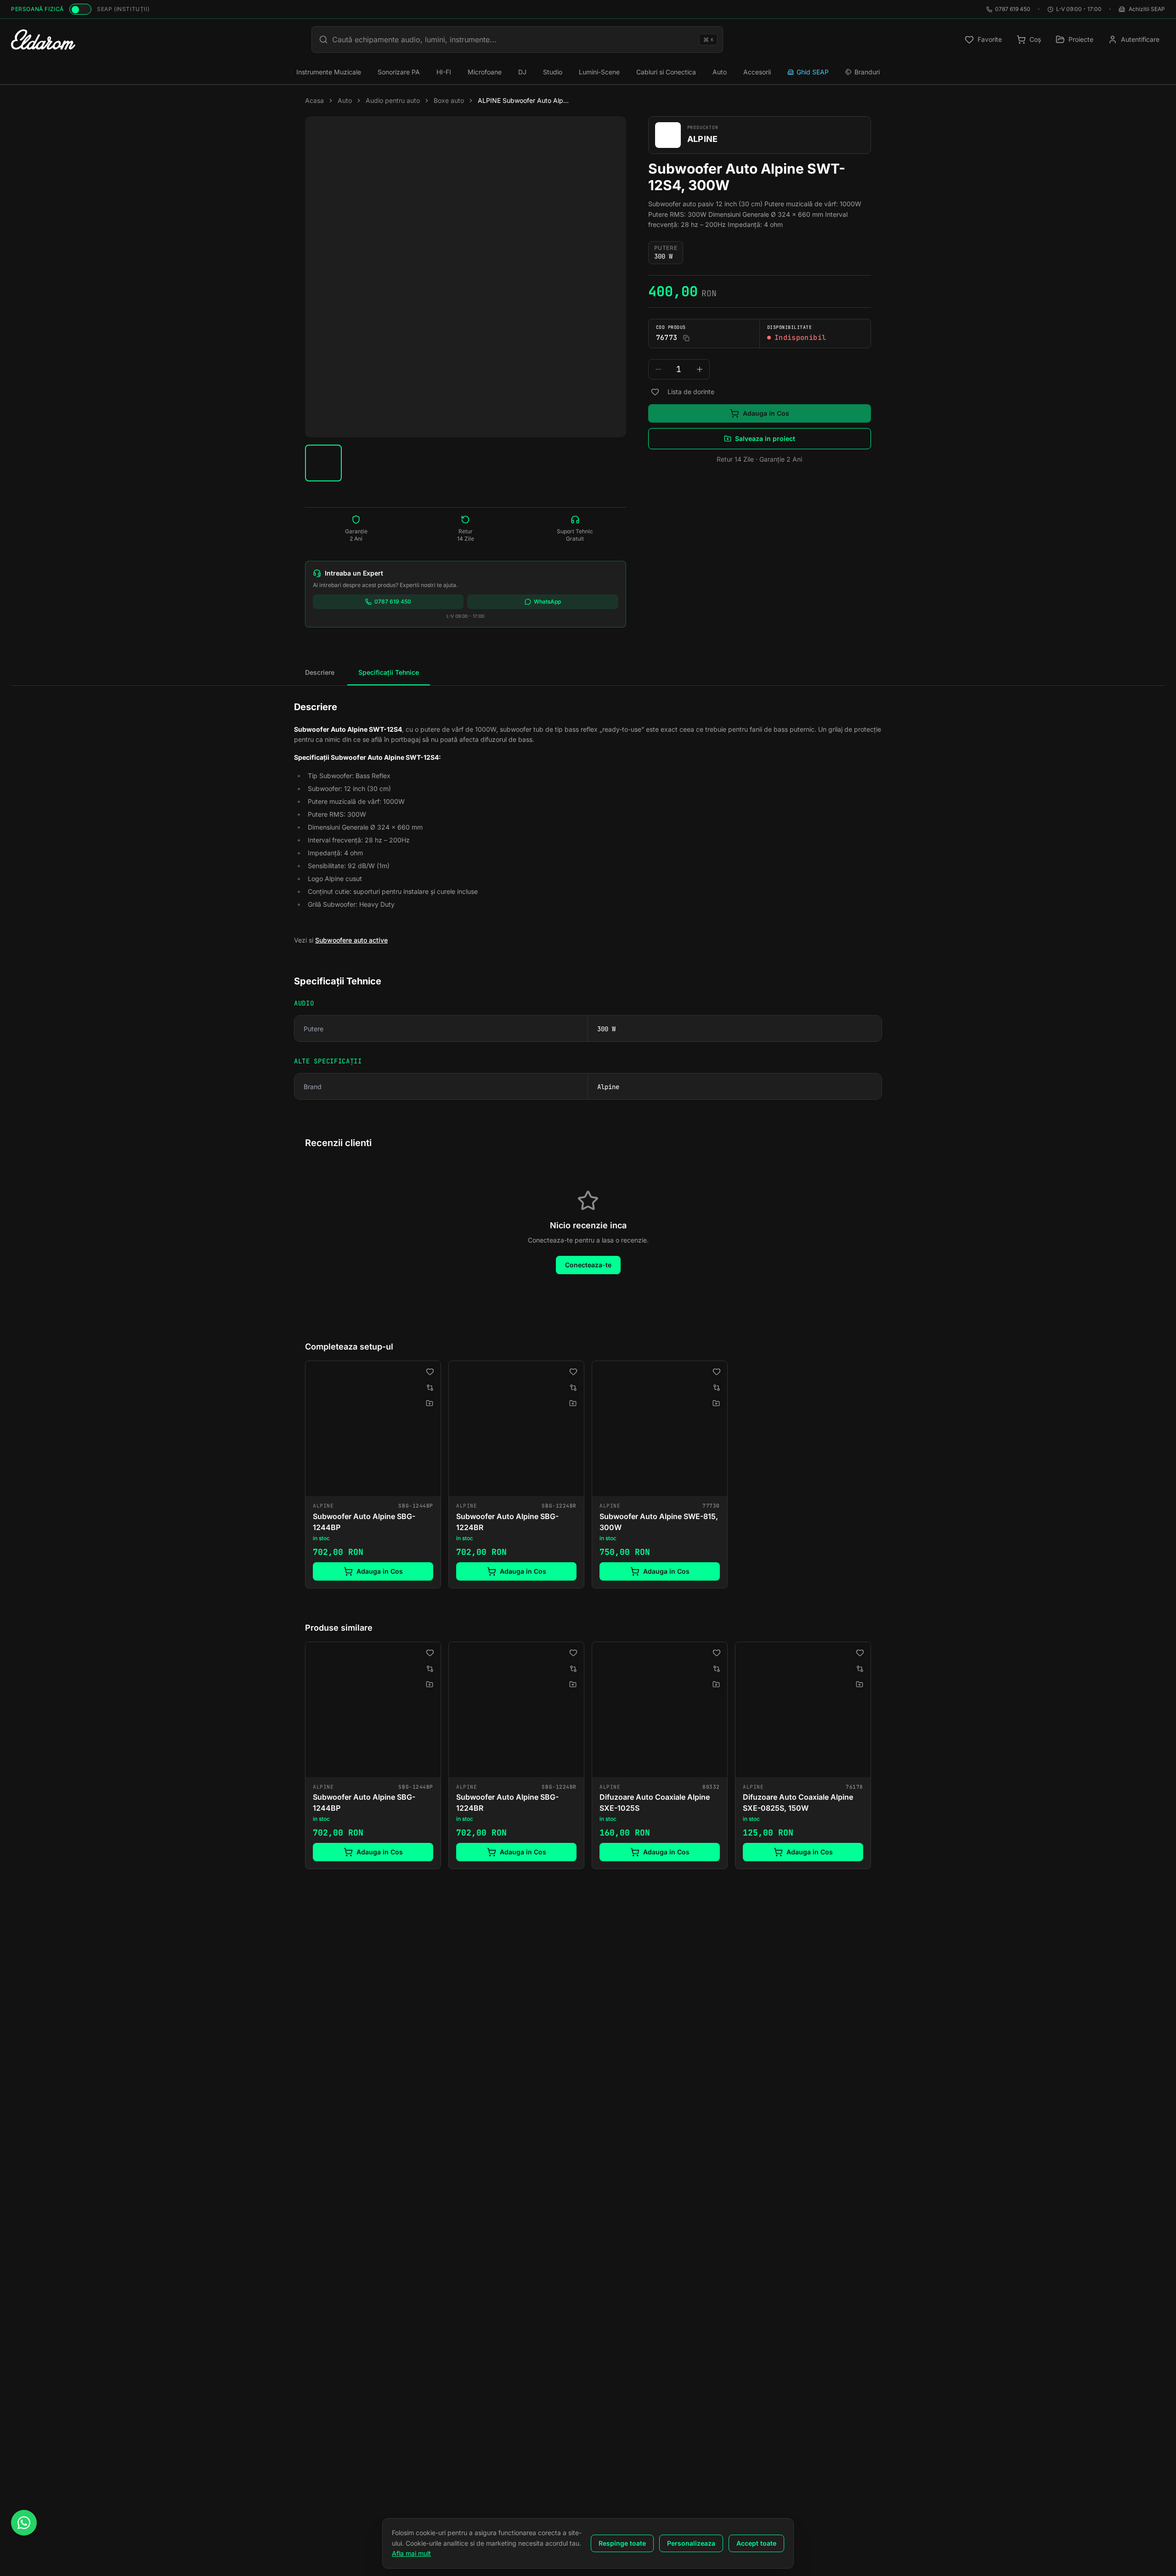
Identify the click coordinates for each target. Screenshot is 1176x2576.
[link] (373, 1474)
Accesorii (757, 72)
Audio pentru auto (393, 100)
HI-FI (444, 72)
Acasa (314, 100)
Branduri (867, 72)
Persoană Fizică (37, 9)
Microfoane (485, 72)
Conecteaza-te (588, 1265)
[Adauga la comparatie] (430, 1388)
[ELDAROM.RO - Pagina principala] (43, 40)
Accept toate (756, 2543)
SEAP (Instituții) (123, 9)
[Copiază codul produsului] (686, 338)
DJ (522, 72)
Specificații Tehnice (389, 672)
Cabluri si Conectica (666, 72)
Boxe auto (449, 100)
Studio (553, 72)
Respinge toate (622, 2543)
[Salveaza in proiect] (430, 1403)
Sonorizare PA (399, 72)
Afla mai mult (411, 2553)
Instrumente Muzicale (329, 72)
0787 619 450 (1013, 9)
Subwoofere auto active (351, 940)
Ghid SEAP (813, 72)
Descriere (320, 672)
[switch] (80, 9)
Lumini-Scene (599, 72)
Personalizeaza (691, 2543)
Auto (720, 72)
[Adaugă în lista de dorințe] (655, 392)
